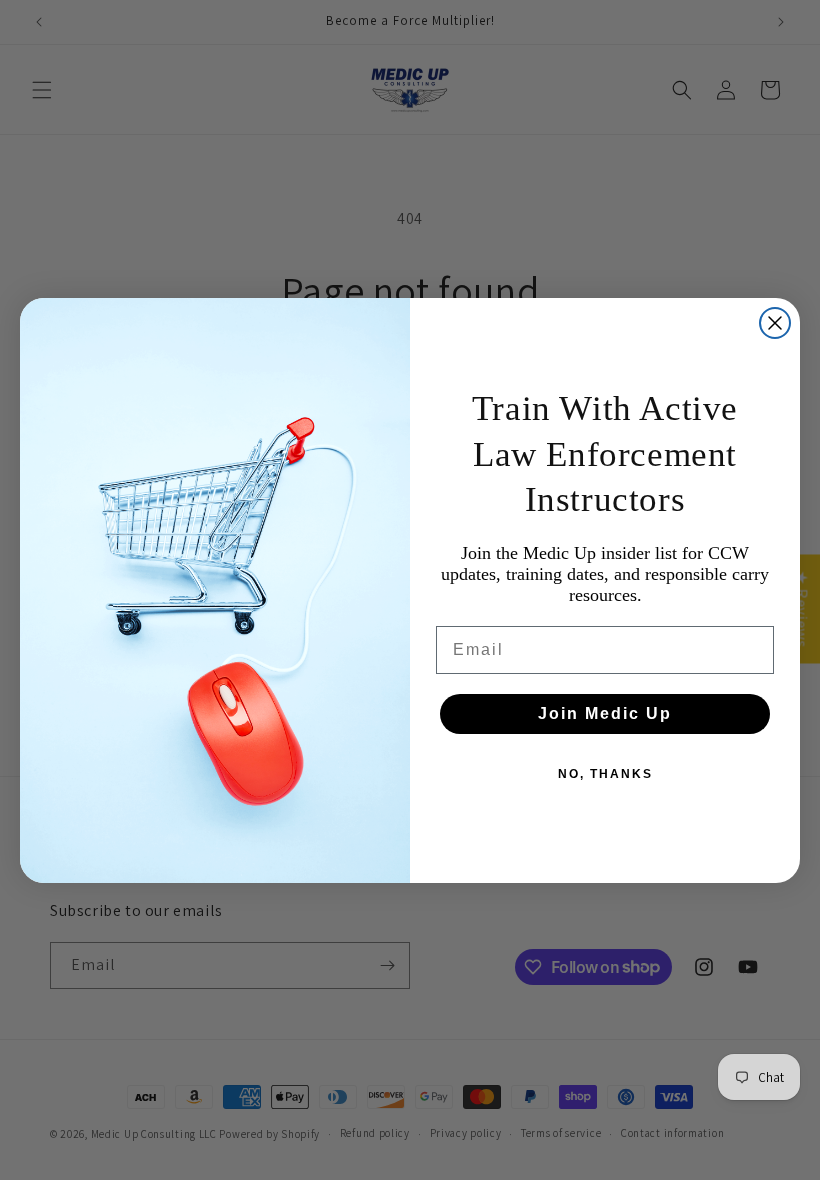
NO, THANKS (605, 774)
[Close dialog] (775, 323)
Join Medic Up (605, 713)
